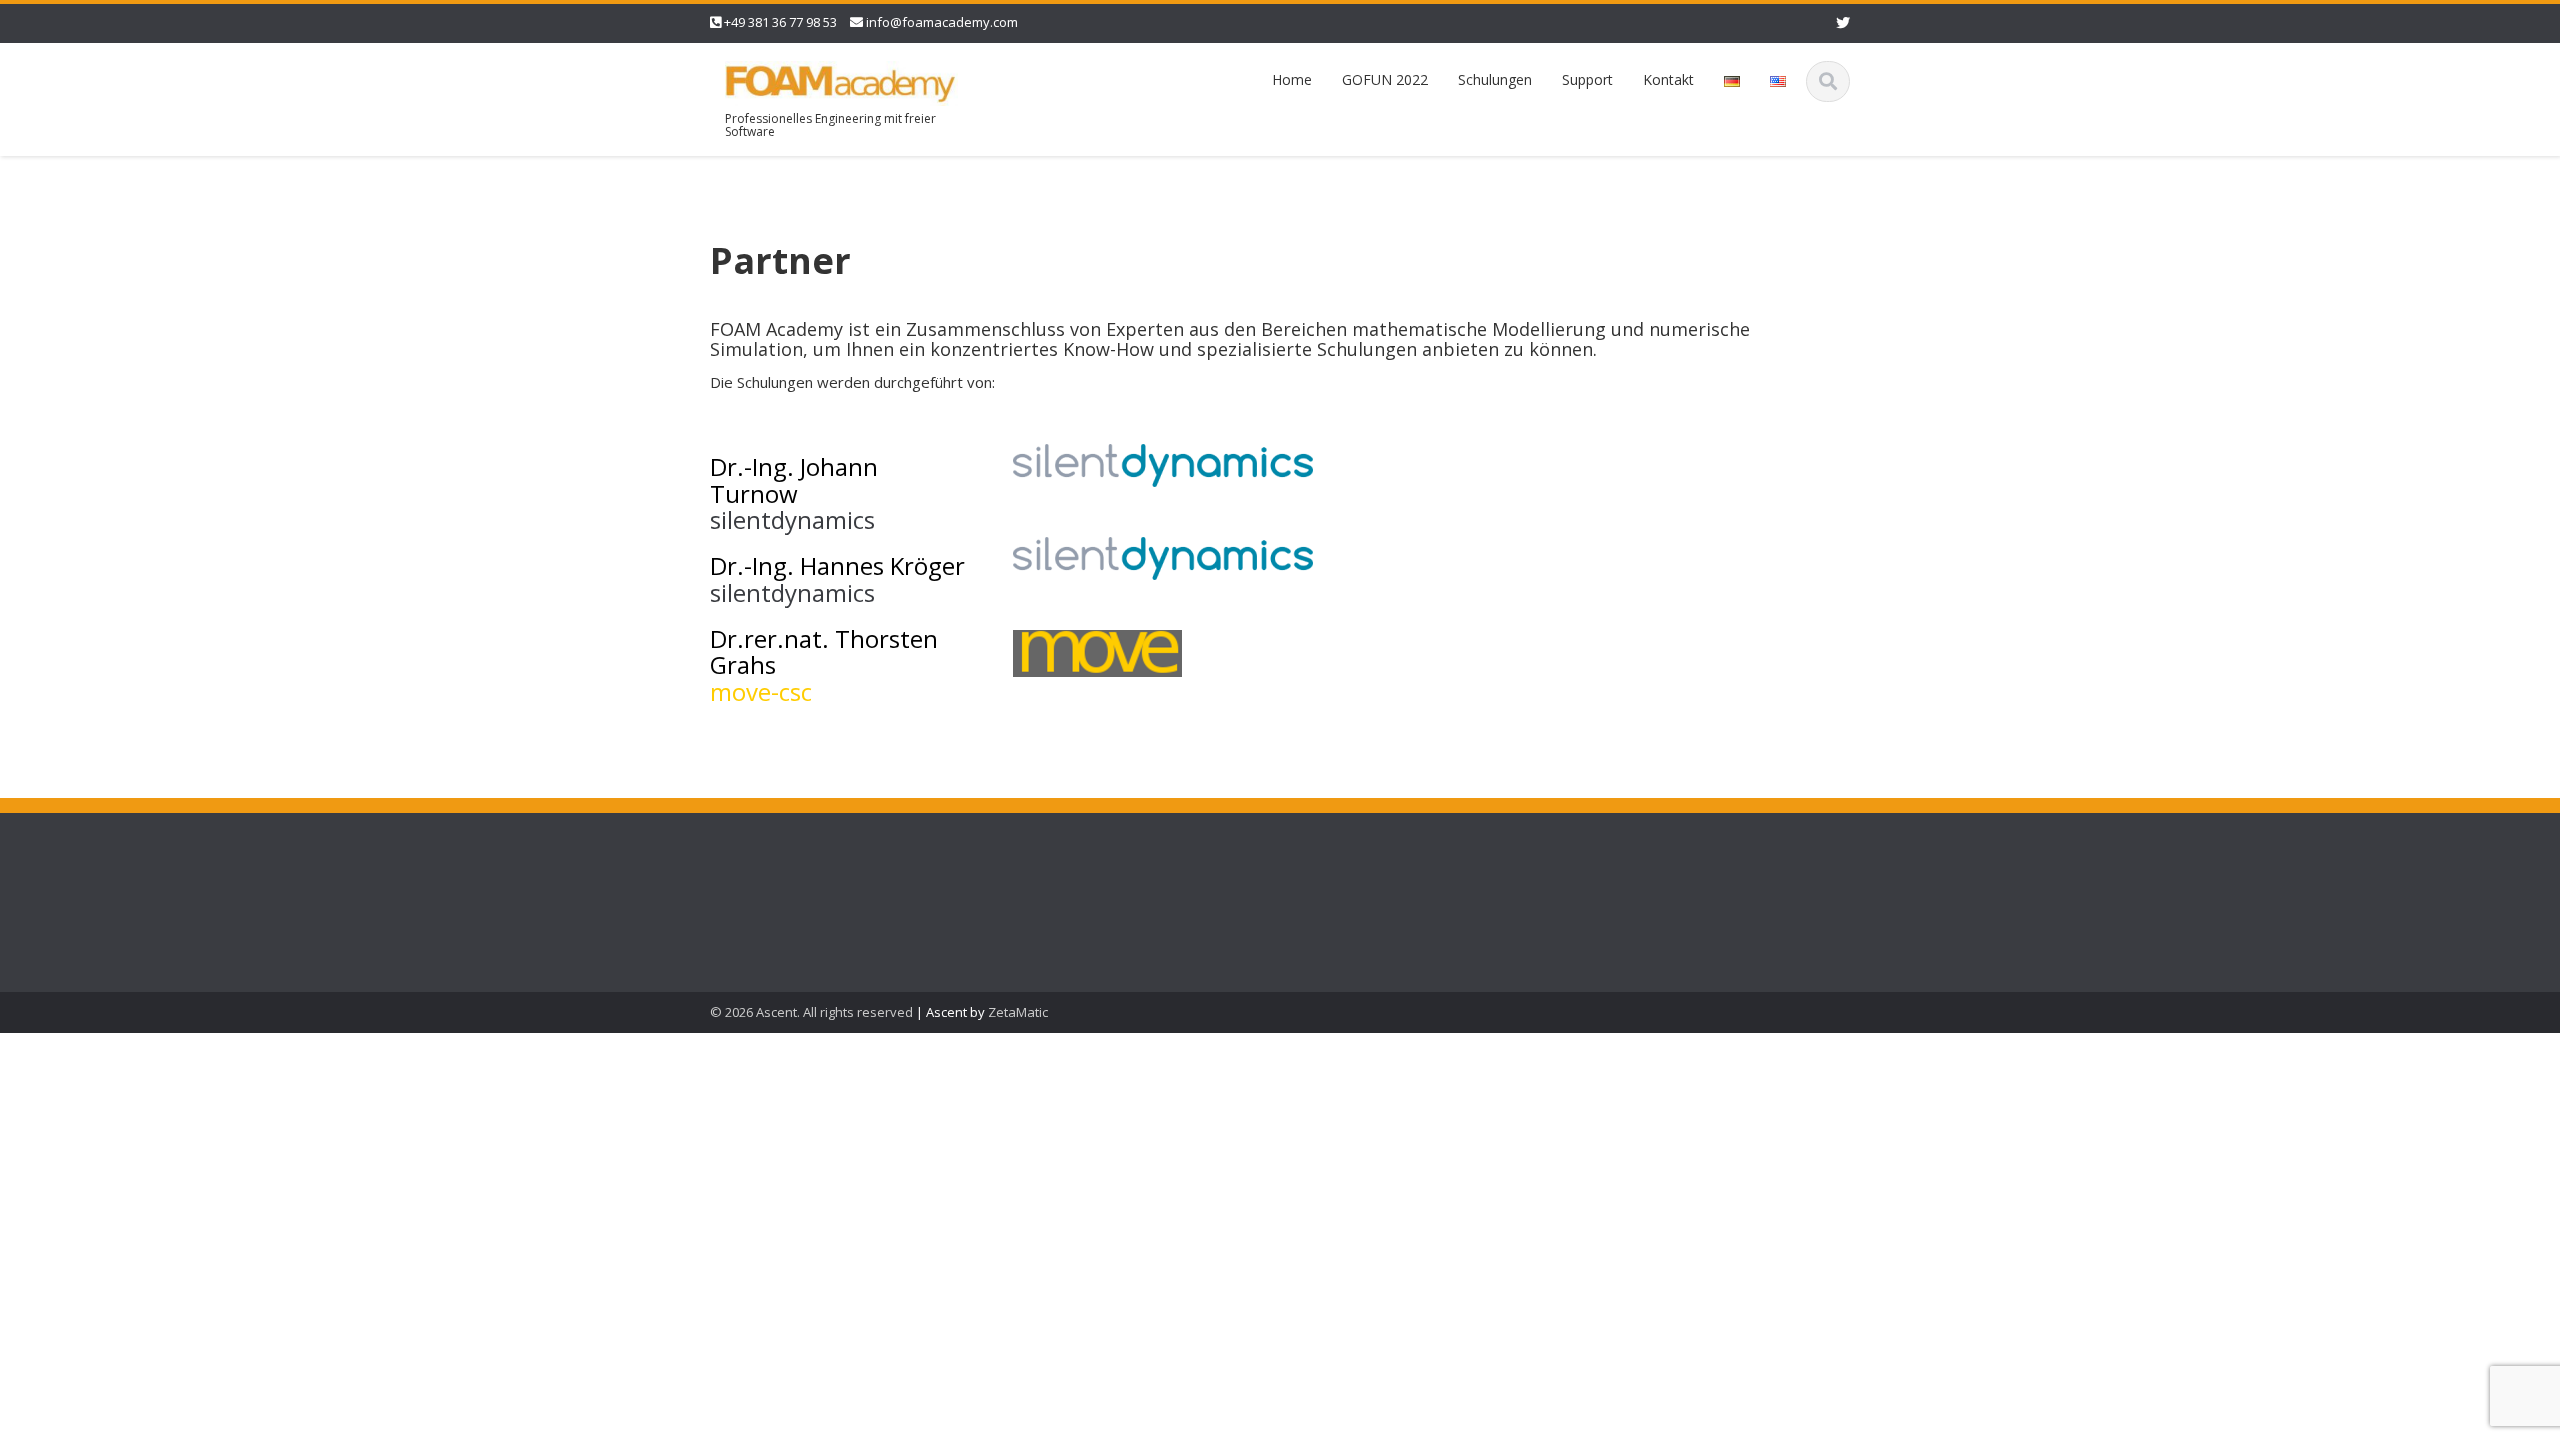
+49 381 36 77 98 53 (780, 22)
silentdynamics (792, 519)
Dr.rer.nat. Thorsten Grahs (824, 651)
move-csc (764, 691)
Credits (735, 865)
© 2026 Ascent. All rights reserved (811, 1012)
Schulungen (1495, 79)
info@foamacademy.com (942, 22)
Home (1292, 79)
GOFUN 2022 (1385, 79)
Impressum (749, 909)
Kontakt (1668, 79)
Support (1587, 79)
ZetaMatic (1018, 1012)
